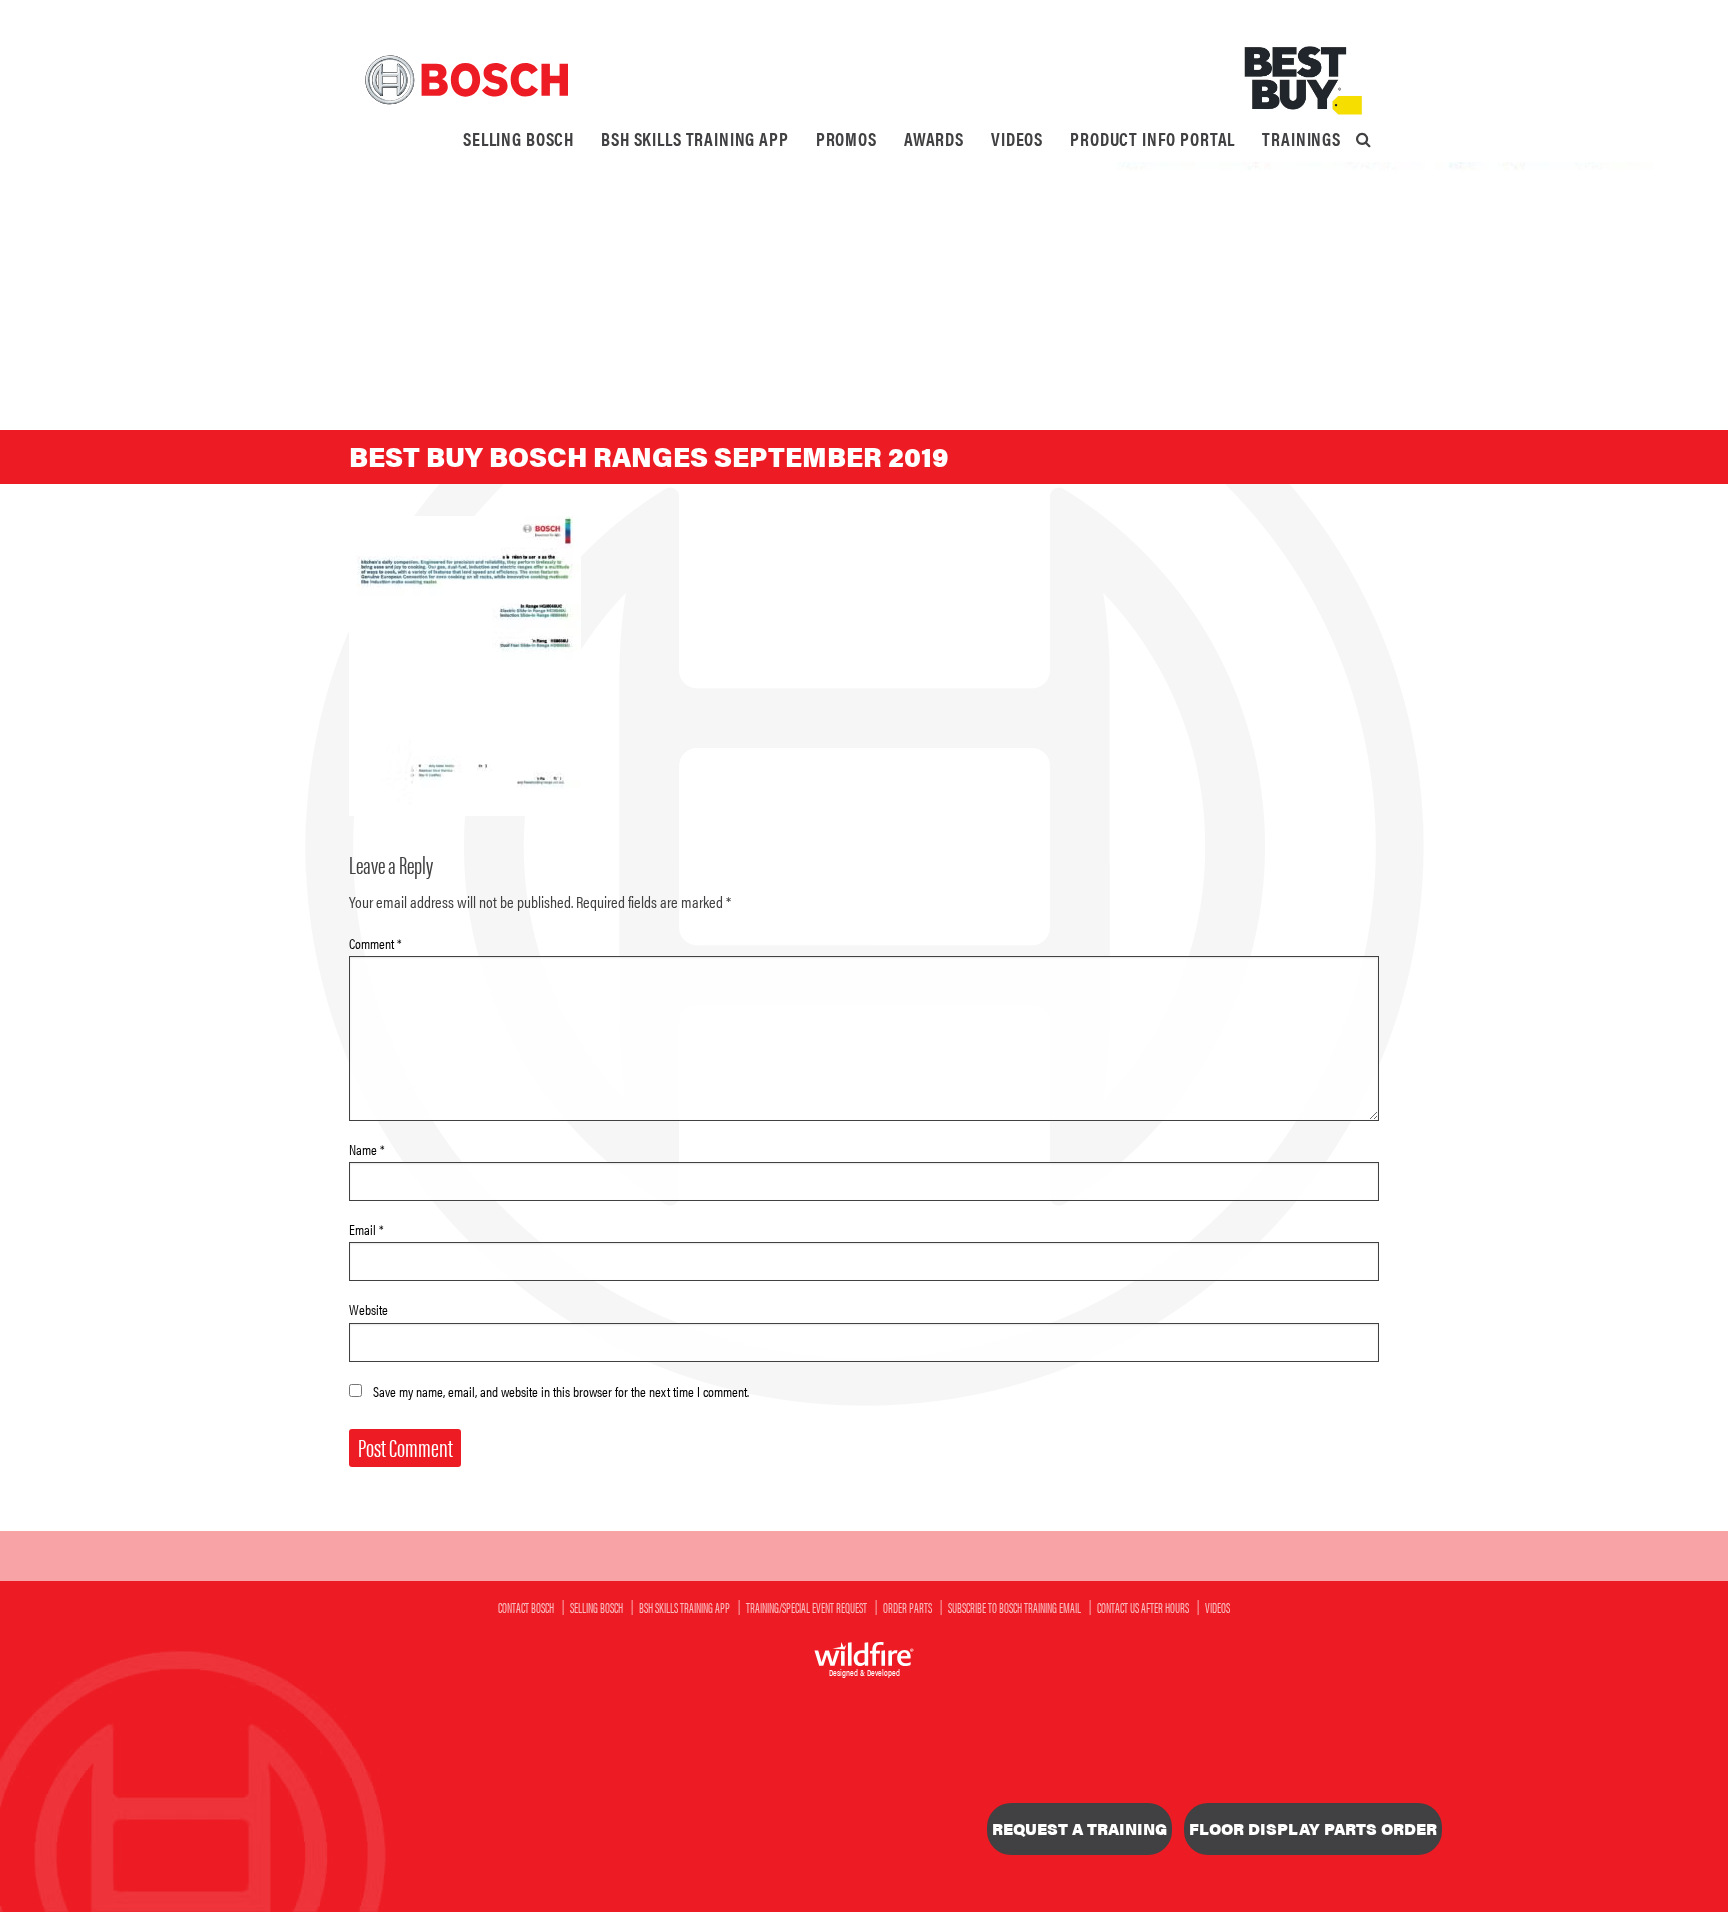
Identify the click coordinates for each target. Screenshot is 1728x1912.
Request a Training (1079, 1828)
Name (367, 1149)
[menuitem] (518, 139)
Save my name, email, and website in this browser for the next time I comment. (561, 1391)
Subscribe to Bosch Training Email (1014, 1607)
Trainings (1301, 138)
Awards (934, 138)
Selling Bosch (518, 138)
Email (366, 1229)
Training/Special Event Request (806, 1607)
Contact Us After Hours (1143, 1607)
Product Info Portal (1152, 138)
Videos (1017, 138)
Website (368, 1309)
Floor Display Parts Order (1313, 1828)
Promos (846, 138)
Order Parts (907, 1607)
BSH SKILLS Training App (695, 138)
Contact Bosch (526, 1607)
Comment (375, 943)
